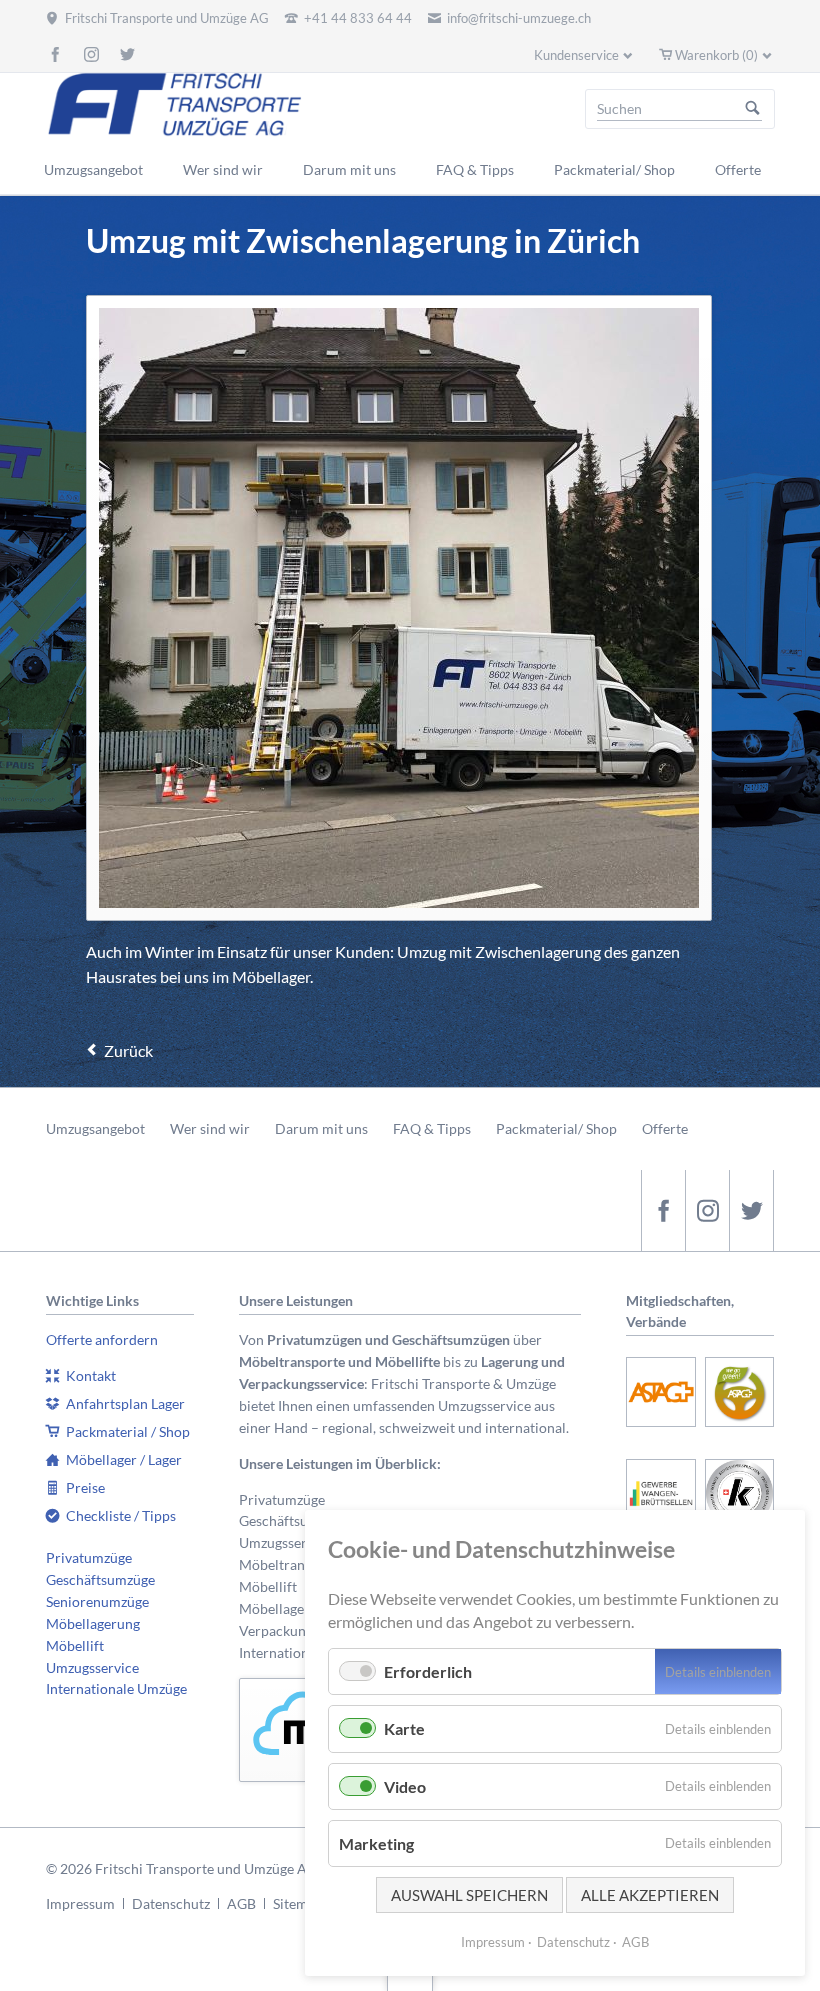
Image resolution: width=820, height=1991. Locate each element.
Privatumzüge (89, 1557)
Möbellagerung (93, 1623)
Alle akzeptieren (650, 1895)
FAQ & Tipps (432, 1128)
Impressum (80, 1903)
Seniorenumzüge (97, 1601)
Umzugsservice (92, 1667)
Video (405, 1786)
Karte (404, 1728)
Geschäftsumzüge (100, 1579)
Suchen (753, 109)
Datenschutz (171, 1903)
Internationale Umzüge (116, 1688)
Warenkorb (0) (716, 55)
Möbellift (75, 1645)
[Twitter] (127, 54)
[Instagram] (91, 54)
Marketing (376, 1843)
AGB (241, 1903)
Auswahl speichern (469, 1895)
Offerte (665, 1128)
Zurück (128, 1050)
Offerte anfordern (102, 1339)
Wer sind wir (210, 1128)
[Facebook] (55, 54)
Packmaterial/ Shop (556, 1128)
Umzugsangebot (95, 1128)
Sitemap (298, 1903)
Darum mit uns (321, 1128)
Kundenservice (576, 55)
